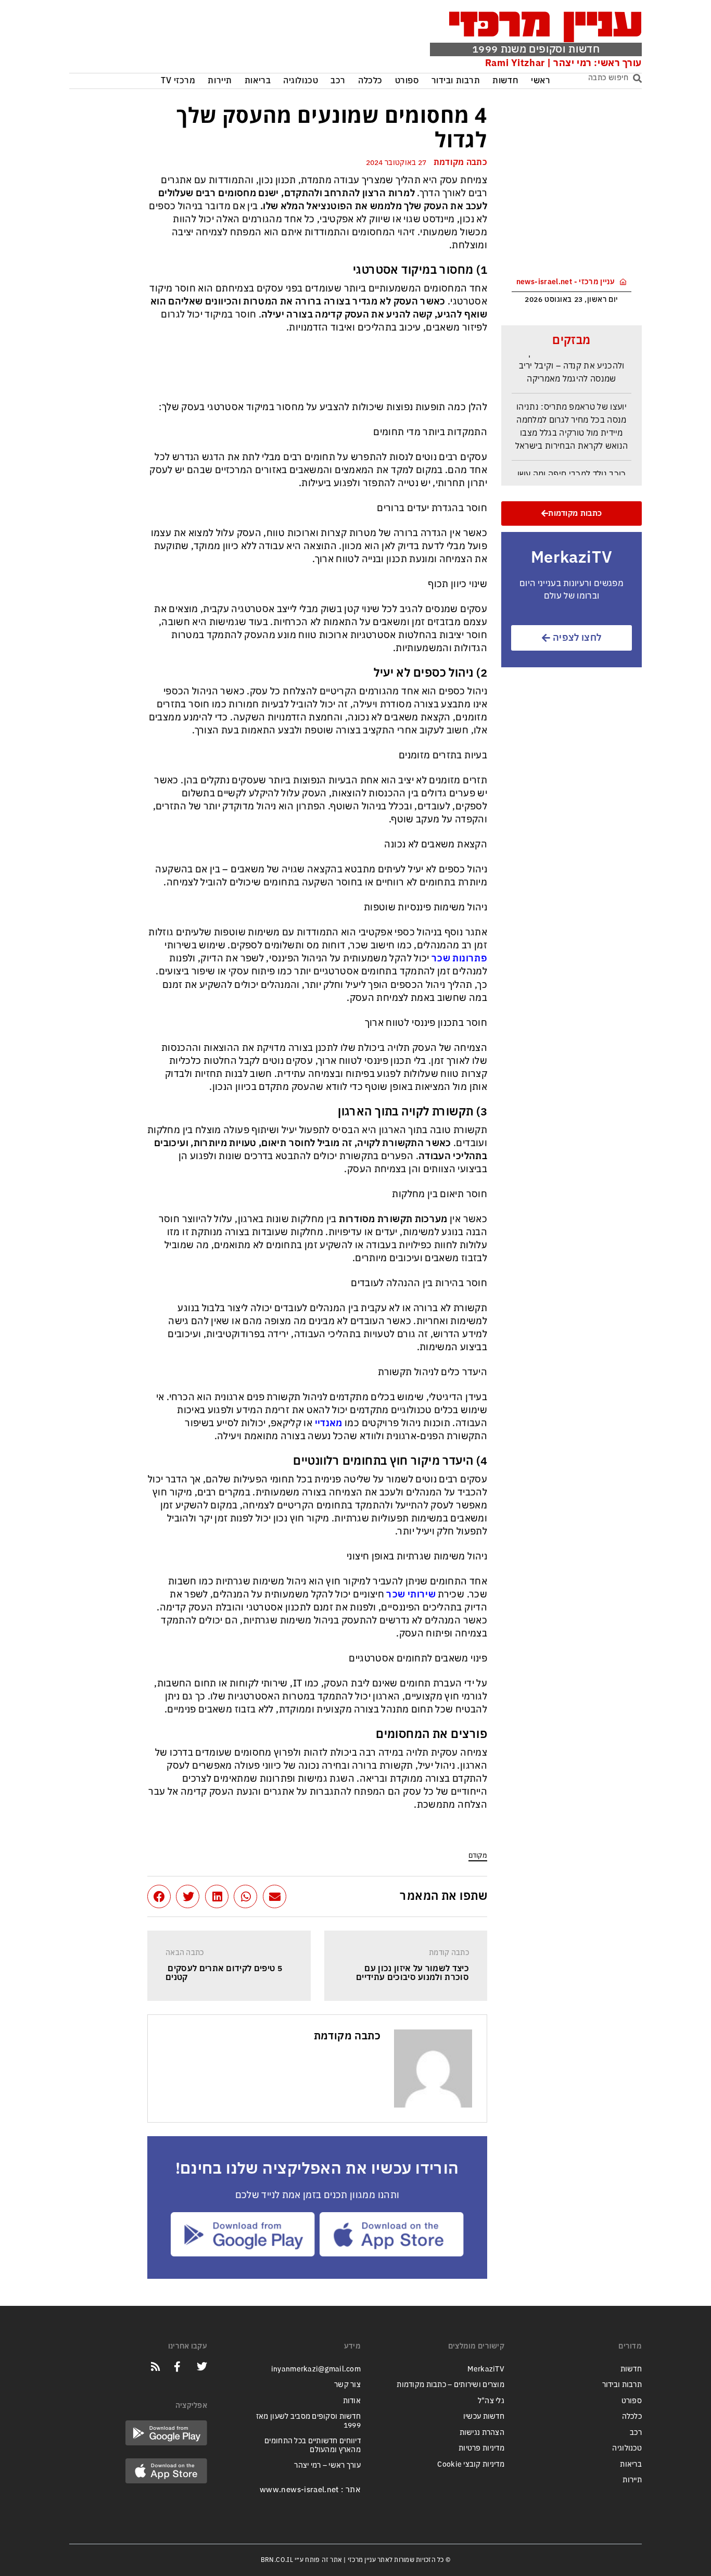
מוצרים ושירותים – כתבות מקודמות (450, 2385)
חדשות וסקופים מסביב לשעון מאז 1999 (308, 2421)
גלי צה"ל (491, 2401)
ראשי (541, 81)
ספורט (407, 81)
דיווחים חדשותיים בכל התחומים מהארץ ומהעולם (313, 2445)
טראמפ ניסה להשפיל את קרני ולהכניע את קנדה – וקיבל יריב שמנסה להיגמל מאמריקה (572, 356)
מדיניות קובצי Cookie (471, 2464)
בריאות (258, 81)
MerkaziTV (486, 2369)
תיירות (220, 81)
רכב (338, 81)
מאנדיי (329, 1423)
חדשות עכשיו (484, 2416)
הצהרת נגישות (482, 2433)
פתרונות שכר (459, 958)
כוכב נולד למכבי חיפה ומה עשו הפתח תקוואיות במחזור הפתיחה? (572, 471)
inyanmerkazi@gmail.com (316, 2369)
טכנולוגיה (301, 81)
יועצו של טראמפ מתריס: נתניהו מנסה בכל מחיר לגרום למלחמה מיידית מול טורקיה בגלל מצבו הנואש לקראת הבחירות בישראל (572, 417)
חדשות (505, 81)
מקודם (478, 1855)
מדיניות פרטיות (481, 2448)
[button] (275, 1896)
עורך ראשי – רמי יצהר (327, 2465)
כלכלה (370, 81)
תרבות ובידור (456, 81)
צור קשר (347, 2385)
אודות (352, 2401)
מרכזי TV (178, 81)
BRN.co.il (277, 2560)
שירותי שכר (411, 1594)
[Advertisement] (227, 39)
